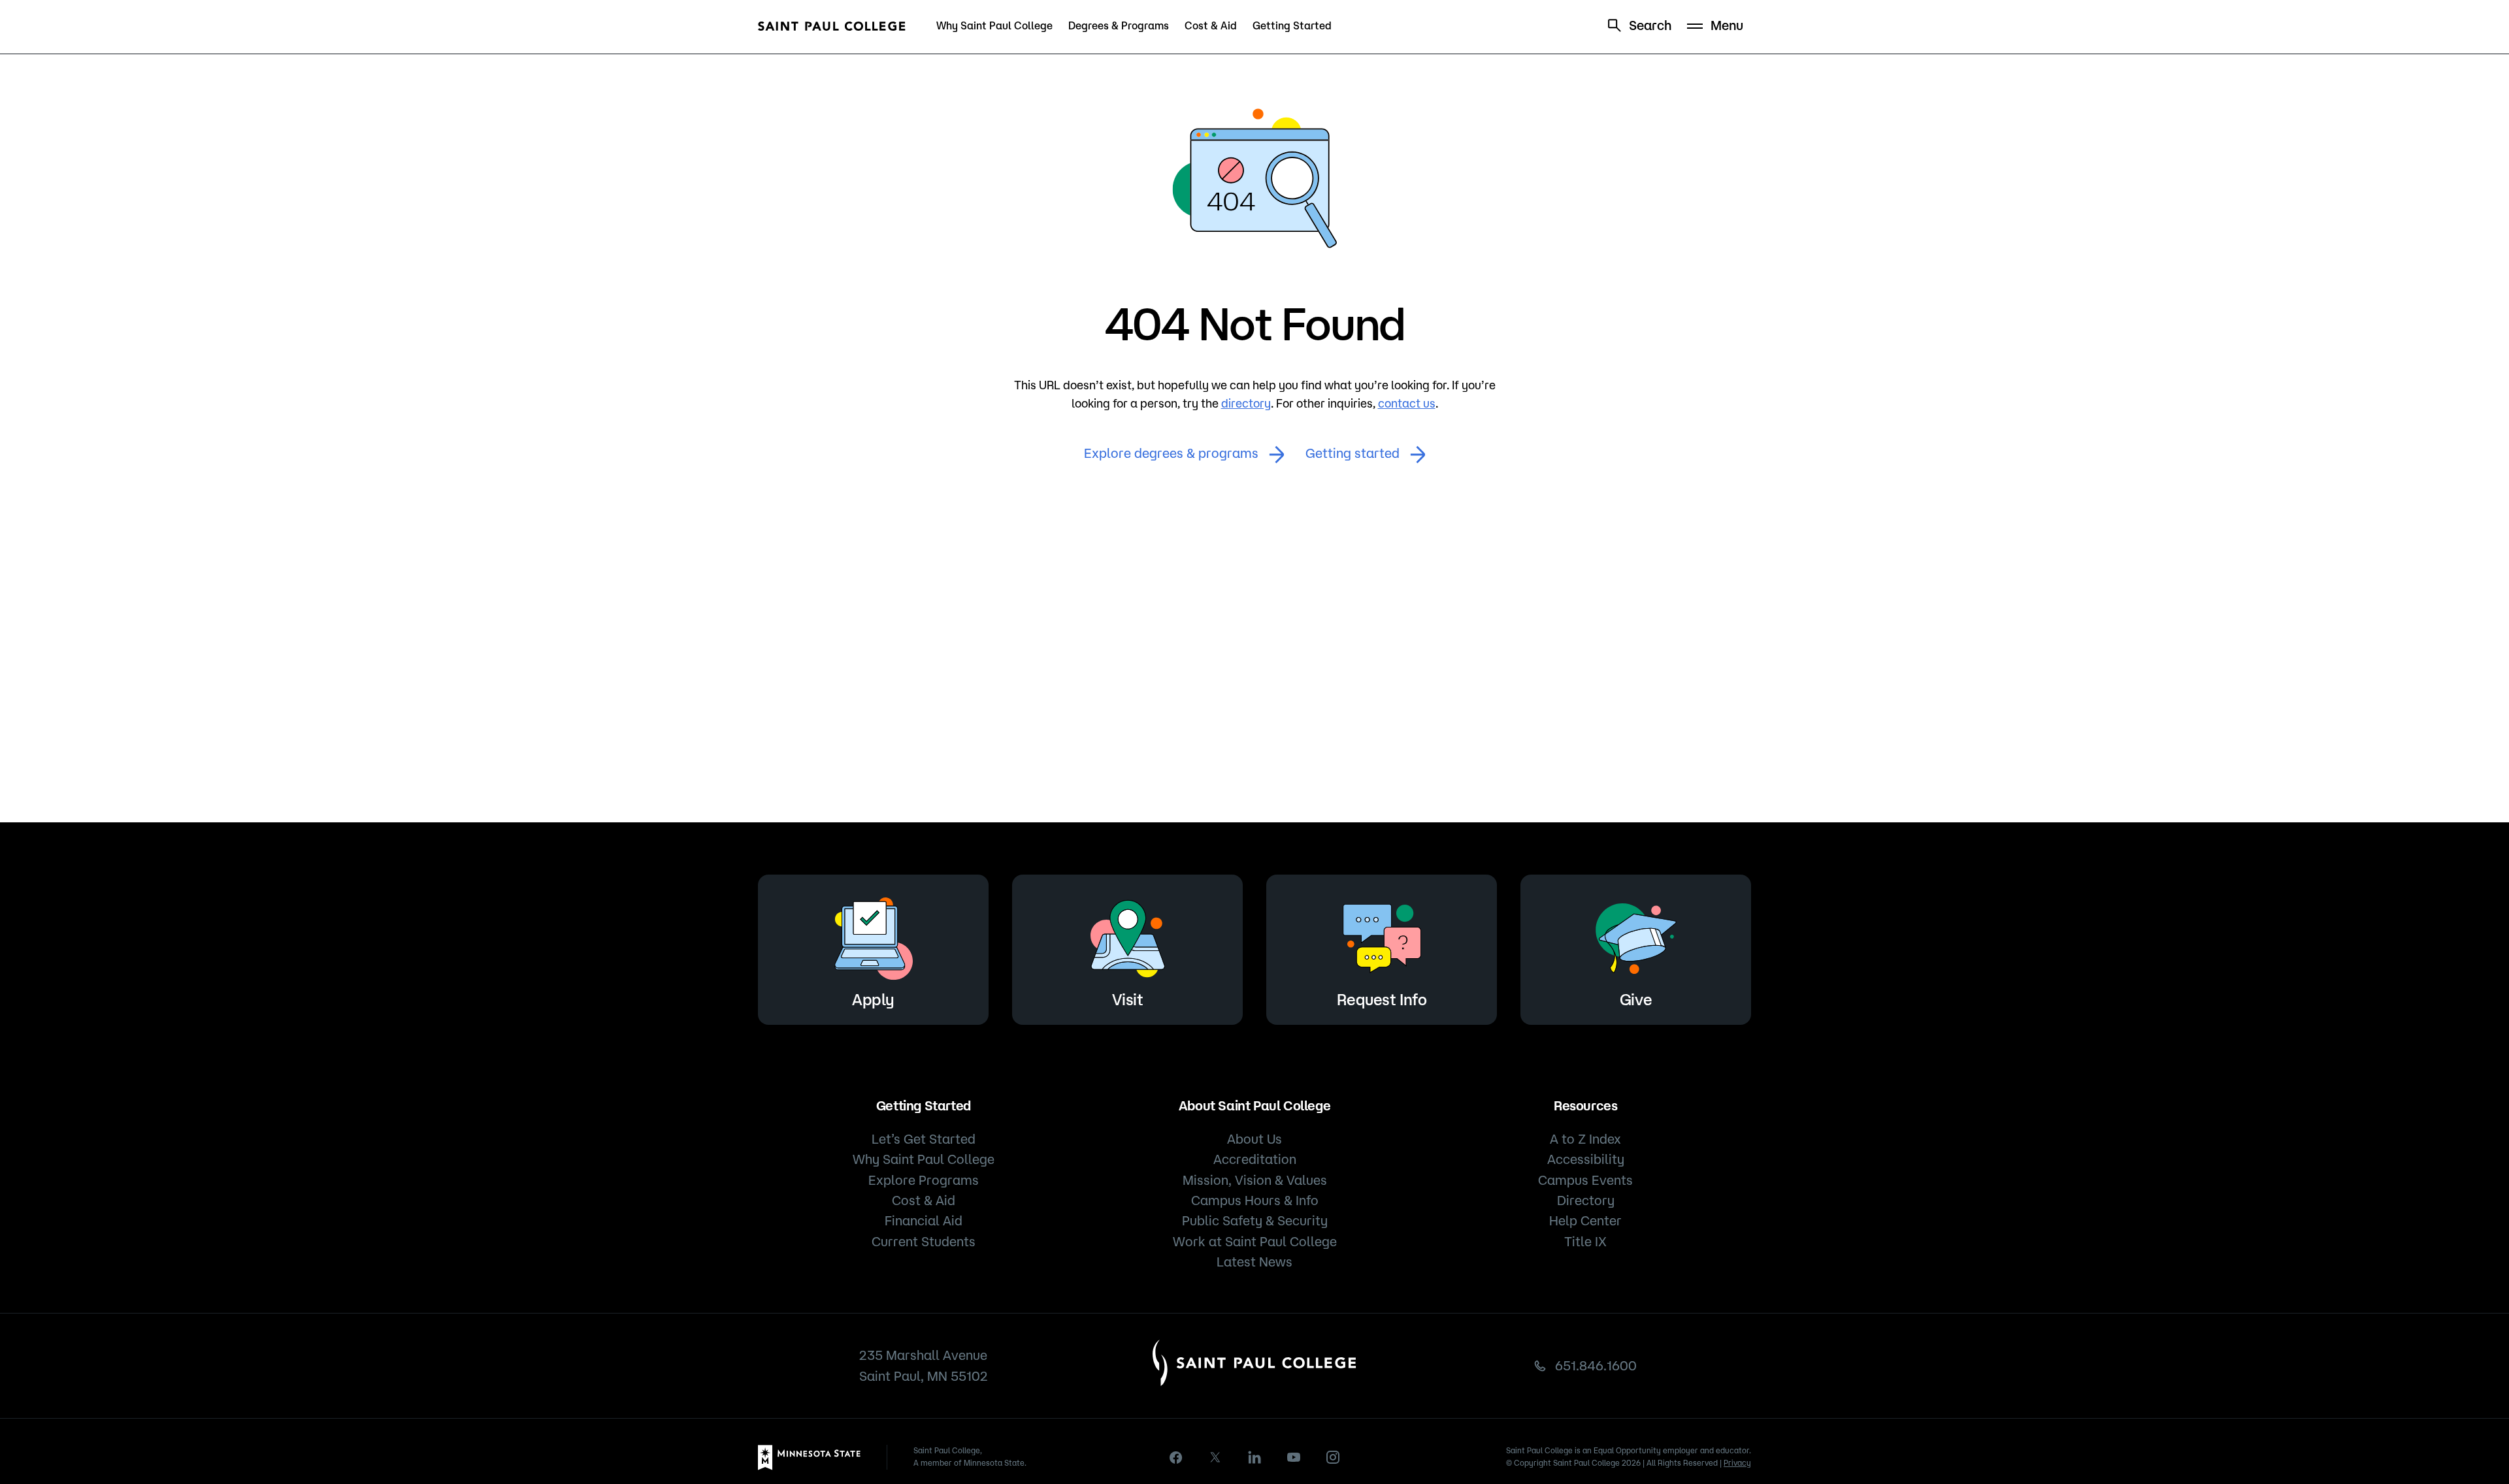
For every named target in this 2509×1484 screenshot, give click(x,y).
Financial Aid (924, 1220)
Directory (1586, 1200)
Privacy (1737, 1463)
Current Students (924, 1241)
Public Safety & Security (1255, 1220)
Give (1636, 999)
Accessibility (1586, 1159)
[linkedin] (1254, 1457)
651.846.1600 (1596, 1365)
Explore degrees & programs (1171, 453)
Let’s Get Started (924, 1139)
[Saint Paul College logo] (832, 26)
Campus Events (1585, 1180)
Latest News (1254, 1262)
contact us (1407, 403)
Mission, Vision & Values (1255, 1180)
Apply (873, 999)
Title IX (1585, 1241)
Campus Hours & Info (1255, 1200)
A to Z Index (1585, 1139)
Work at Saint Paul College (1255, 1241)
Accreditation (1255, 1159)
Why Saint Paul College (994, 25)
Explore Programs (924, 1180)
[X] (1215, 1457)
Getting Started (1292, 25)
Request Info (1382, 999)
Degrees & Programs (1119, 25)
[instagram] (1333, 1457)
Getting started (1353, 453)
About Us (1254, 1139)
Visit (1128, 999)
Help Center (1585, 1220)
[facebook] (1176, 1458)
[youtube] (1294, 1457)
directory (1246, 403)
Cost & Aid (1211, 25)
